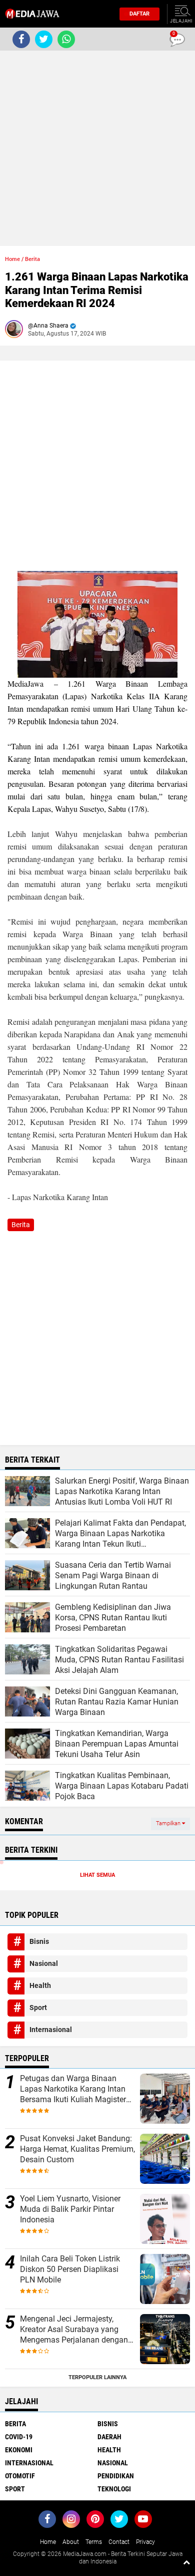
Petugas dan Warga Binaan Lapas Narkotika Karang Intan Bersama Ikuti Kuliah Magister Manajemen (73, 2089)
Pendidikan (116, 2476)
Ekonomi (19, 2450)
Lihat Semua (97, 1875)
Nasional (44, 1963)
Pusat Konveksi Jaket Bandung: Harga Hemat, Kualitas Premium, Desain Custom (77, 2149)
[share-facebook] (21, 39)
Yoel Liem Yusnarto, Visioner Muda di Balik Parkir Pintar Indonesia (70, 2209)
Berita (32, 259)
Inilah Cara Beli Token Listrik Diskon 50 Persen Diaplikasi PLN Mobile (70, 2269)
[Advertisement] (97, 148)
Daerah (109, 2437)
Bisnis (39, 1941)
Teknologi (114, 2489)
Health (40, 1985)
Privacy (145, 2542)
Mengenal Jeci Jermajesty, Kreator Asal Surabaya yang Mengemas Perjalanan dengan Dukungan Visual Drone (74, 2330)
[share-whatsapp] (66, 39)
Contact (119, 2542)
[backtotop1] (186, 2562)
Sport (38, 2008)
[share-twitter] (44, 39)
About (71, 2542)
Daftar (139, 14)
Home (12, 259)
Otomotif (20, 2476)
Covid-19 (19, 2437)
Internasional (51, 2030)
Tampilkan (169, 1823)
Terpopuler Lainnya (97, 2377)
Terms (94, 2542)
